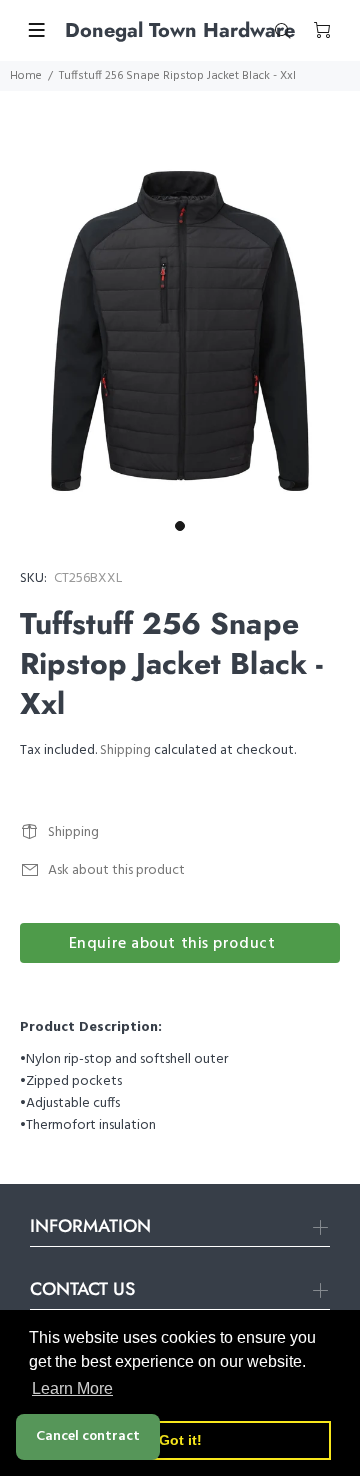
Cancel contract (88, 1436)
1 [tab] (180, 526)
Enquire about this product (172, 944)
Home (26, 76)
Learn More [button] (72, 1388)
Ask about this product (116, 870)
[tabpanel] (180, 331)
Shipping (125, 750)
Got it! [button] (180, 1440)
